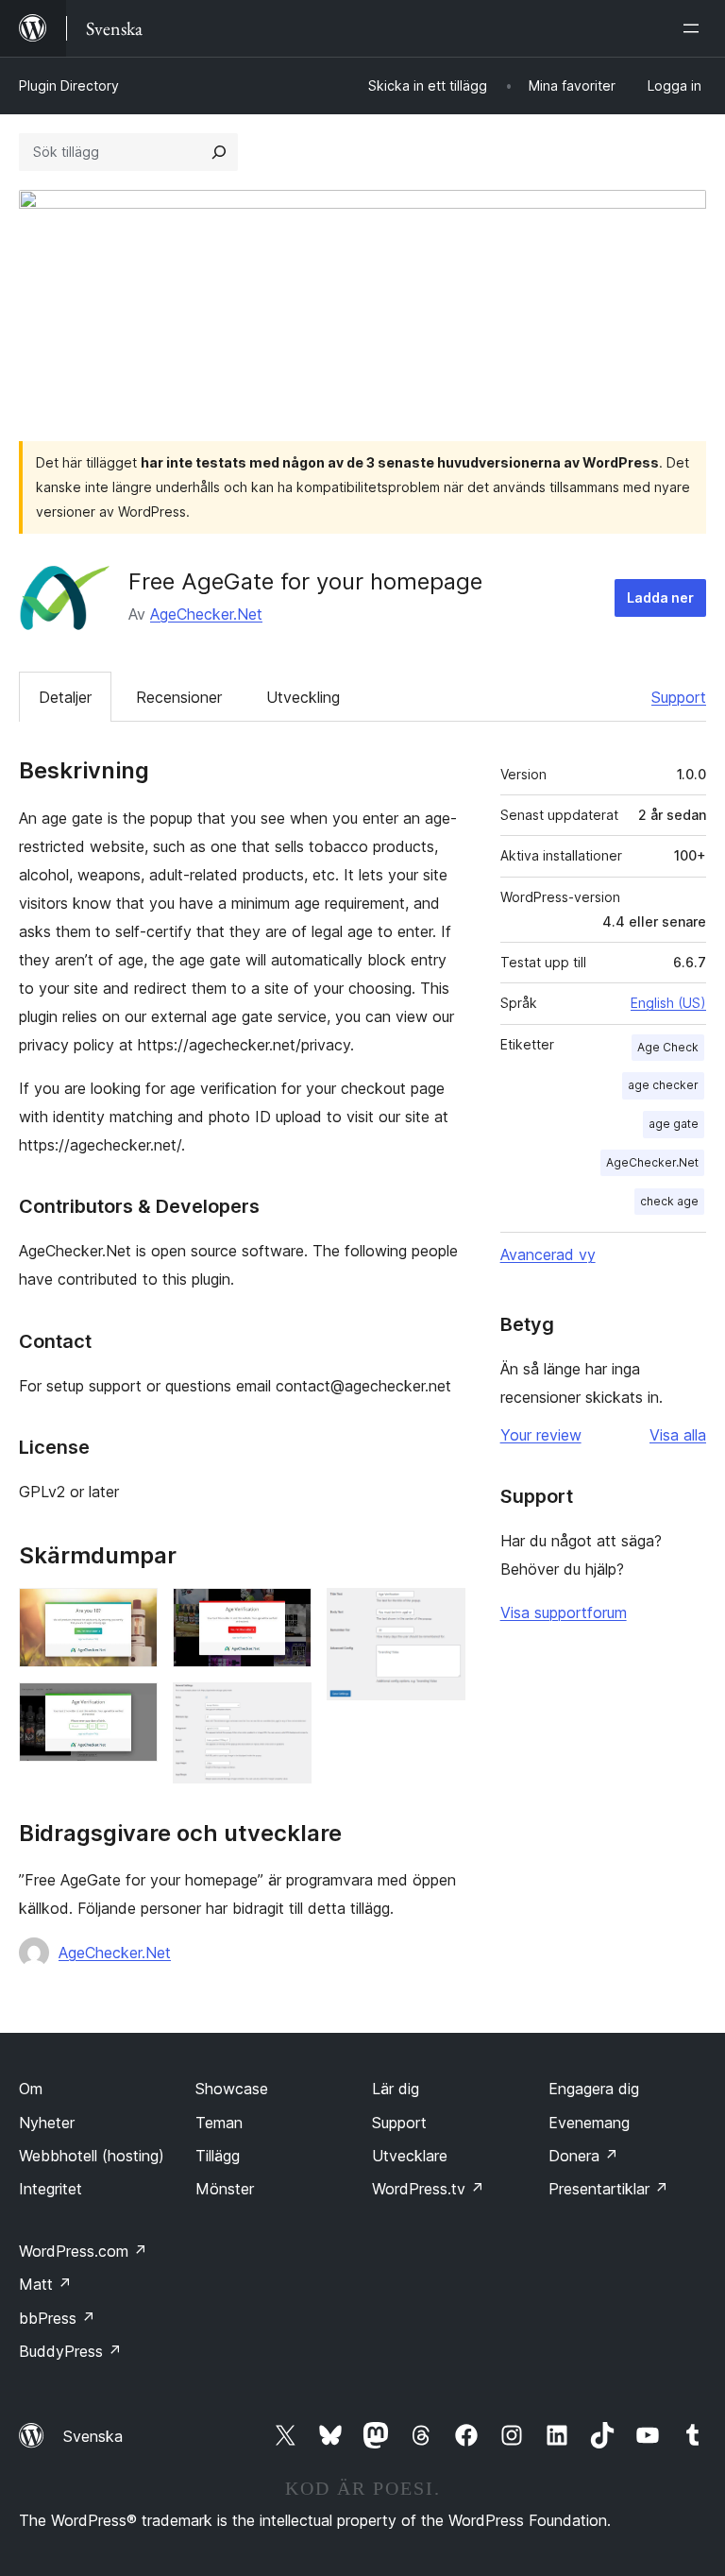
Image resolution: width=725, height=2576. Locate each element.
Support (679, 697)
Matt (45, 2284)
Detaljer (65, 697)
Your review (541, 1435)
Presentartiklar (608, 2189)
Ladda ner (660, 597)
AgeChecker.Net (206, 614)
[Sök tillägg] (219, 152)
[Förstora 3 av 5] (286, 1613)
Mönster (225, 2189)
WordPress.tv (428, 2189)
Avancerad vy (548, 1254)
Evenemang (589, 2123)
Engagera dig (594, 2089)
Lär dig (396, 2089)
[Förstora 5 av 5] (440, 1613)
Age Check (668, 1047)
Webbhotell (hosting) (92, 2156)
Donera (583, 2156)
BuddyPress (70, 2351)
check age (669, 1201)
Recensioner (179, 697)
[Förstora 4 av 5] (286, 1708)
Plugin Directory (69, 85)
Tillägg (218, 2156)
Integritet (51, 2189)
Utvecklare (410, 2156)
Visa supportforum (564, 1612)
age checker (663, 1085)
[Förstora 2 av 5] (132, 1708)
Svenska (93, 2436)
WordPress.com (83, 2251)
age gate (674, 1124)
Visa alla (678, 1435)
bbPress (57, 2318)
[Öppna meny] (695, 28)
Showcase (232, 2089)
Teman (219, 2123)
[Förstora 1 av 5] (132, 1613)
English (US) (668, 1003)
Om (31, 2089)
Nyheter (47, 2123)
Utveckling (303, 697)
